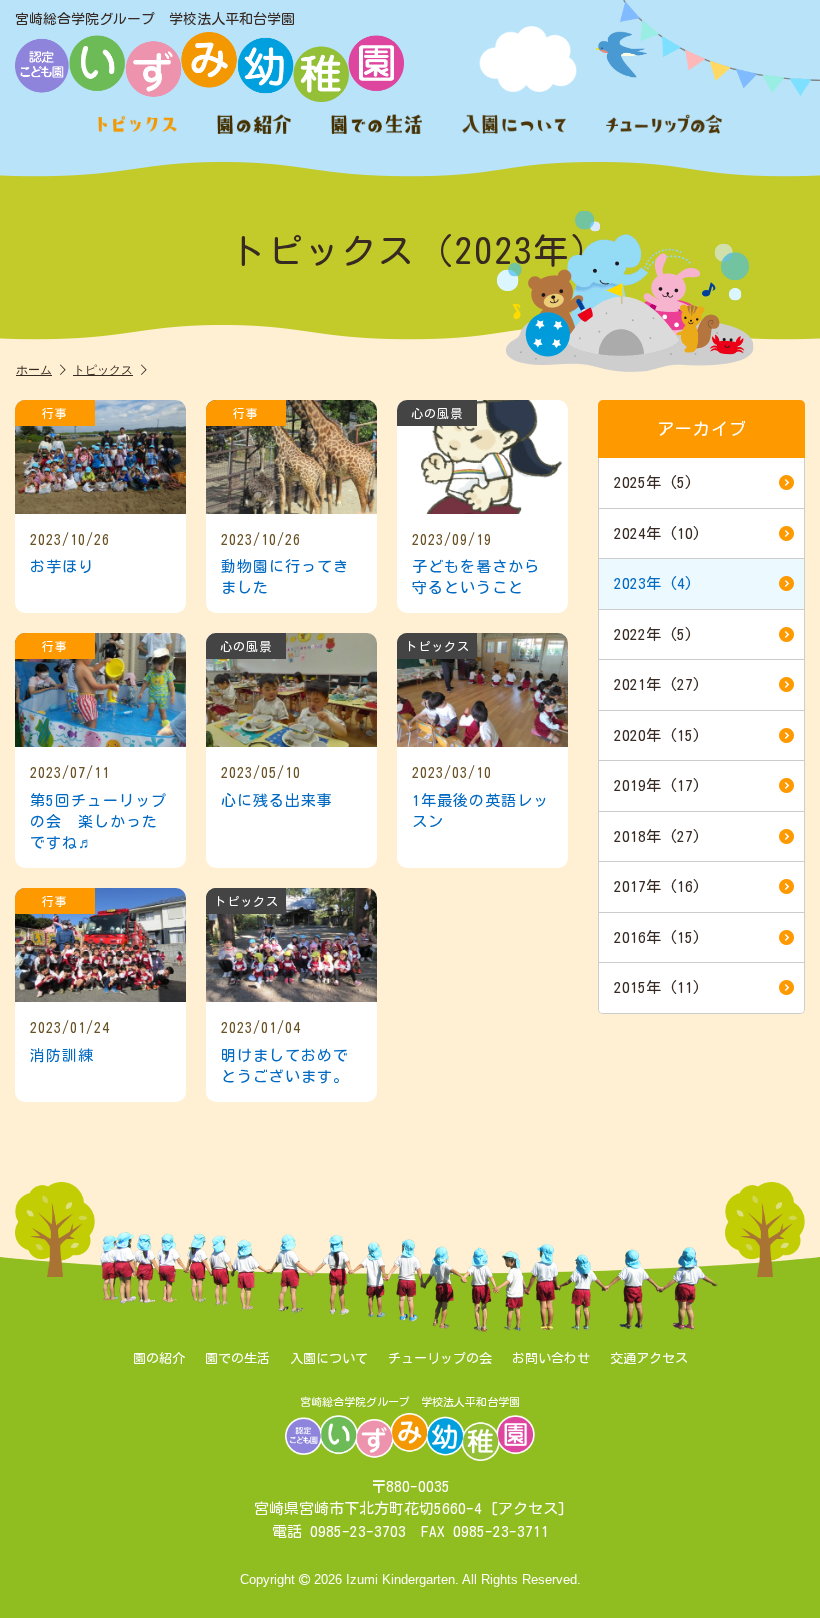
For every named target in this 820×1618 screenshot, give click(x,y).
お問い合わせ (551, 1358)
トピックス (103, 369)
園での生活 (237, 1358)
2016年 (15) (657, 937)
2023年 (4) (653, 583)
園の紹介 (159, 1358)
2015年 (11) (657, 987)
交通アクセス (649, 1358)
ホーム (34, 369)
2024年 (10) (657, 533)
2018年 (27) (657, 836)
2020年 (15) (657, 735)
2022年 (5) (653, 634)
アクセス (528, 1508)
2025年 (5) (653, 482)
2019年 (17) (657, 785)
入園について (329, 1358)
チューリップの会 (440, 1358)
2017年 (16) (657, 886)
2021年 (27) (657, 684)
